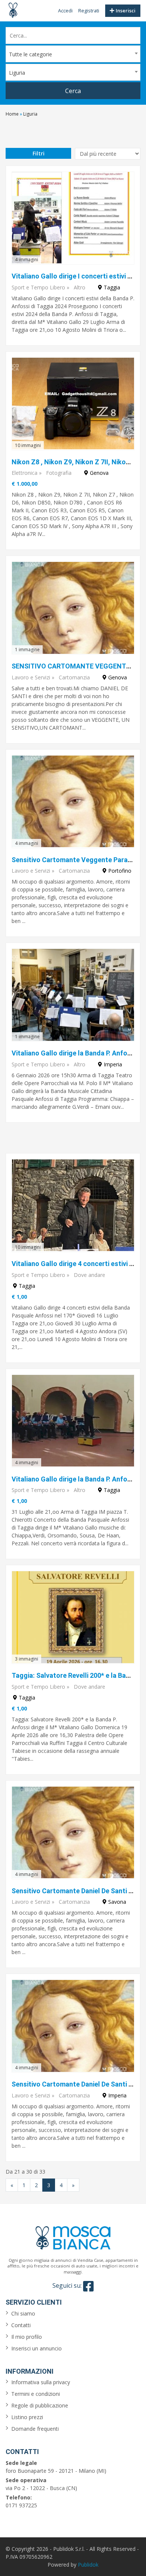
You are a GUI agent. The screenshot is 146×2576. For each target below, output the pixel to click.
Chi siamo (23, 2313)
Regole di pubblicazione (40, 2405)
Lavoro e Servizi (31, 677)
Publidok (88, 2565)
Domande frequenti (35, 2429)
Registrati (89, 11)
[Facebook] (88, 2286)
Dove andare (89, 1275)
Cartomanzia (74, 677)
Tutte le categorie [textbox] (31, 54)
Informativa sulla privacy (41, 2382)
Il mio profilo (27, 2337)
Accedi (65, 11)
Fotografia (59, 473)
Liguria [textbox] (17, 73)
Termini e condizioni (36, 2394)
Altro (80, 287)
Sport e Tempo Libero (38, 287)
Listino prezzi (27, 2417)
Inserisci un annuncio (36, 2348)
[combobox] (73, 54)
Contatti (21, 2325)
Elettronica (25, 473)
